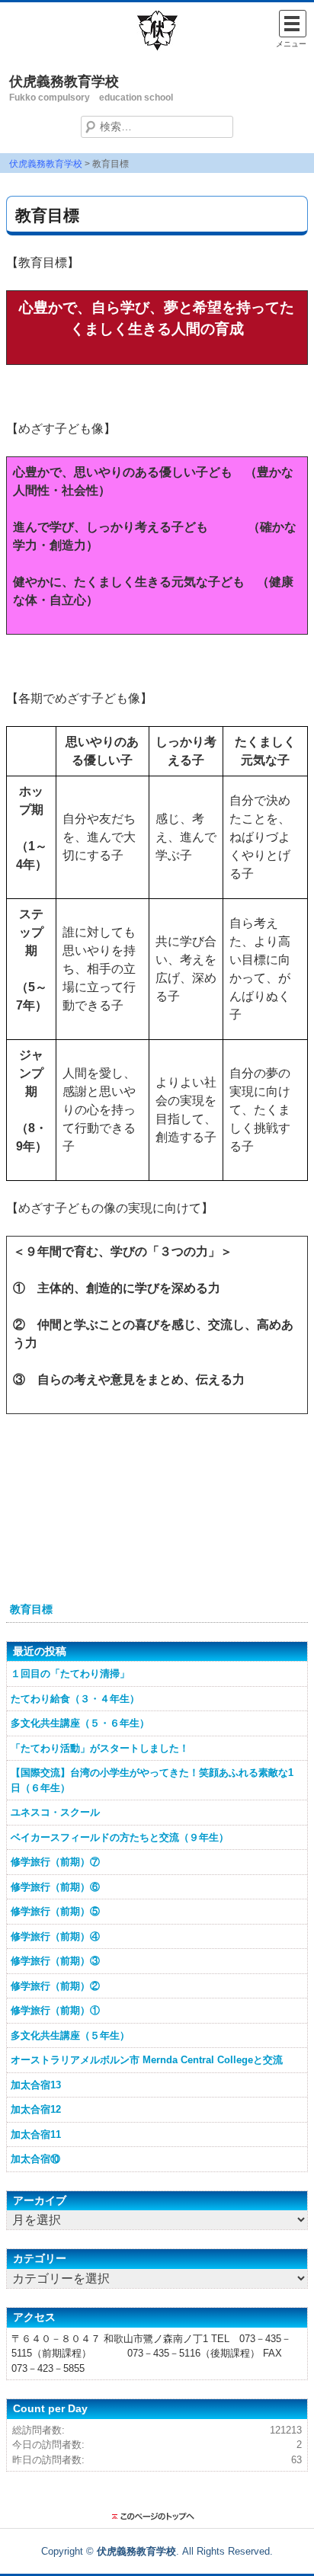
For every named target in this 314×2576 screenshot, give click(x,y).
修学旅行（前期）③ (55, 1961)
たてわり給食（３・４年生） (75, 1699)
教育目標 (31, 1609)
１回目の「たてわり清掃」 (70, 1674)
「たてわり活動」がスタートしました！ (100, 1748)
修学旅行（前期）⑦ (55, 1862)
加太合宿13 (36, 2085)
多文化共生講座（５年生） (70, 2035)
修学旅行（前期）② (55, 1986)
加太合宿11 (36, 2134)
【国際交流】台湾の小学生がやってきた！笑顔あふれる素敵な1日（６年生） (152, 1780)
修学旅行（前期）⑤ (55, 1911)
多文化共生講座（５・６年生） (80, 1723)
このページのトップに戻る (157, 2517)
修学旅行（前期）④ (55, 1936)
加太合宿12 (36, 2109)
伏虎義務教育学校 (64, 82)
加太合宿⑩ (35, 2159)
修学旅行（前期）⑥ (55, 1887)
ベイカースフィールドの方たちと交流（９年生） (120, 1837)
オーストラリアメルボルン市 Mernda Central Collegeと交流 (147, 2060)
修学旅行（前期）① (55, 2010)
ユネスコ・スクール (55, 1812)
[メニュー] (293, 24)
